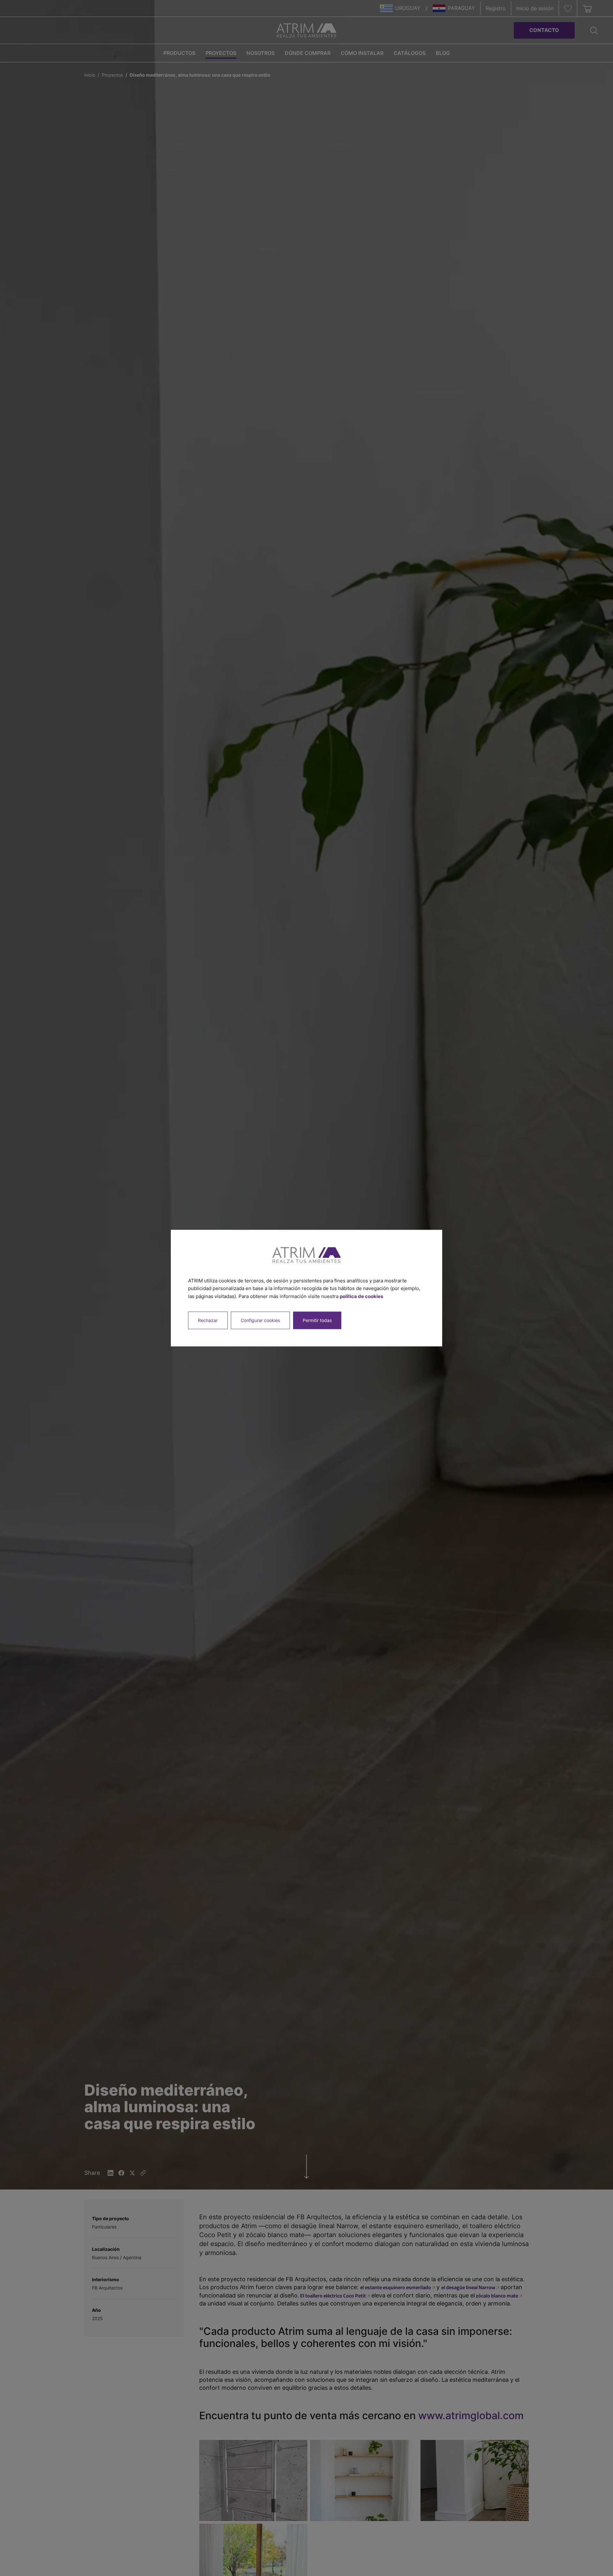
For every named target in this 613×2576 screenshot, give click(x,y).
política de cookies (361, 1296)
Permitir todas (317, 1320)
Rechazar (208, 1320)
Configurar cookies (260, 1320)
